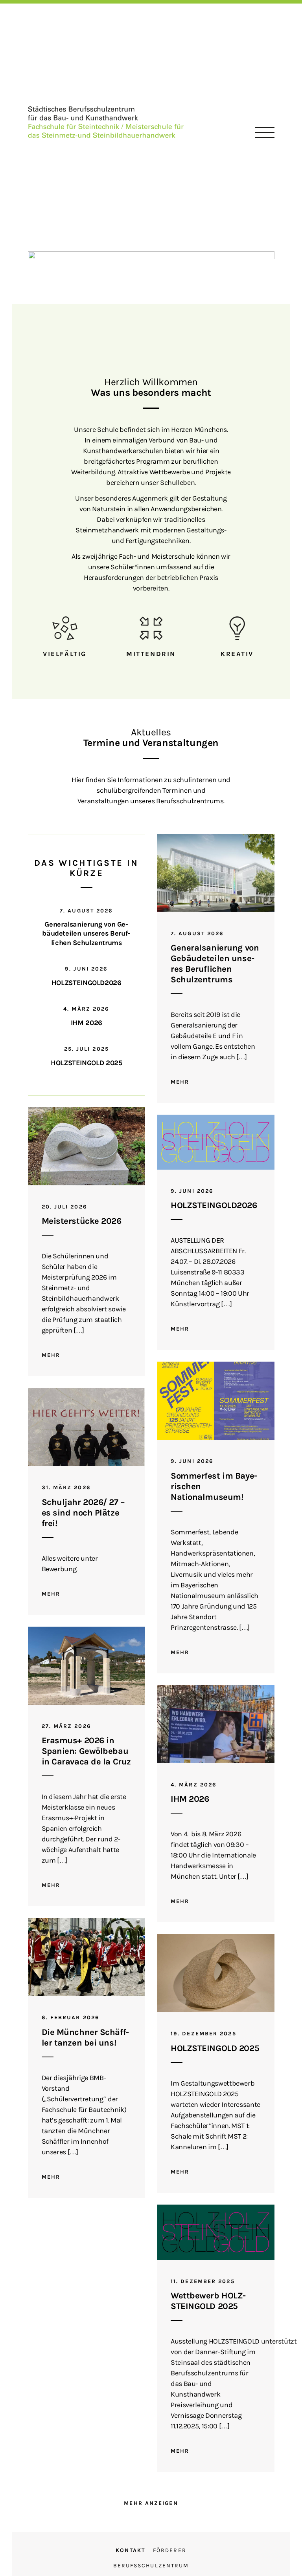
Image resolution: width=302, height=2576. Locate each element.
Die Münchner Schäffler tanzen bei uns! (86, 2038)
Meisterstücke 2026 (82, 1221)
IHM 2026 (87, 1023)
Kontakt (130, 2550)
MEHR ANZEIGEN (151, 2503)
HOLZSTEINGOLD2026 (87, 983)
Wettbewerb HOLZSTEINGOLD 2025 (208, 2301)
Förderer (170, 2550)
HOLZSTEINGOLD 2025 (87, 1063)
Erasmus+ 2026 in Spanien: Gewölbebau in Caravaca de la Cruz (86, 1751)
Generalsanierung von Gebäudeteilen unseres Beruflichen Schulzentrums (86, 933)
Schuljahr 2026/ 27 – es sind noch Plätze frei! (83, 1513)
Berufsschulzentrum (151, 2566)
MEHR (180, 1082)
